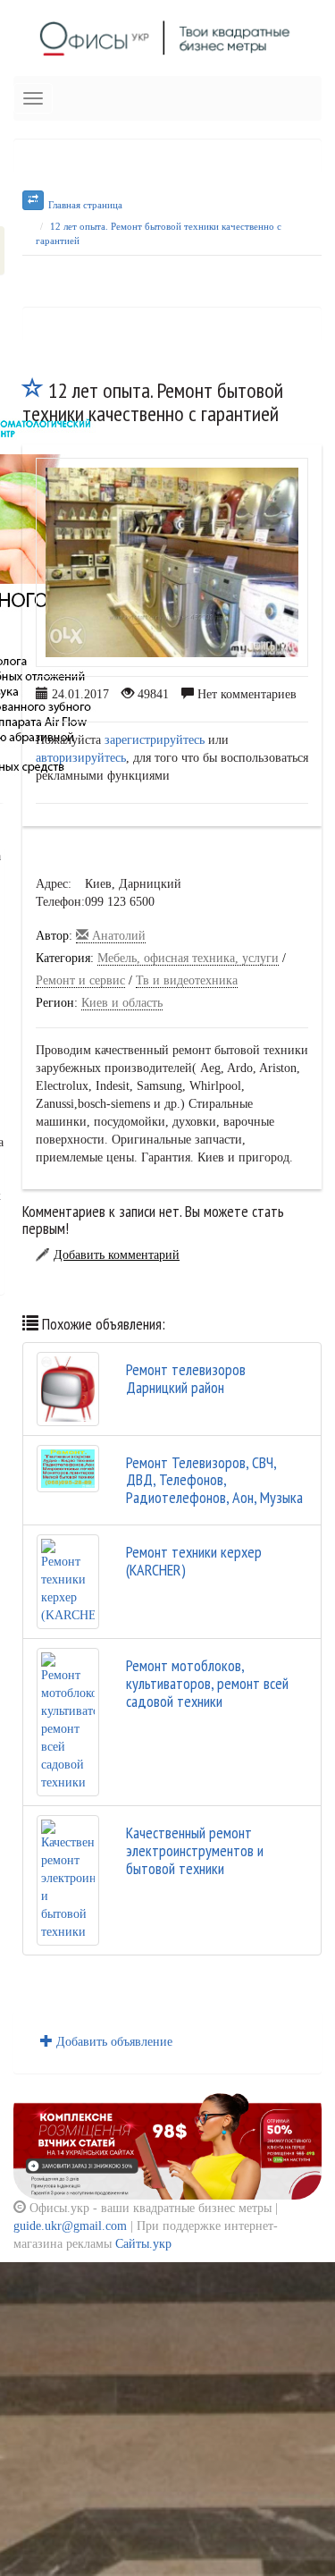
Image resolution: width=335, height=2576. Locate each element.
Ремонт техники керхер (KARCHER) (194, 1561)
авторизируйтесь (81, 758)
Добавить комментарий (117, 1255)
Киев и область (122, 1003)
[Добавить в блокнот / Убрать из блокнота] (33, 390)
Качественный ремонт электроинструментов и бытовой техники (195, 1850)
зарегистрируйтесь (155, 740)
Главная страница (85, 205)
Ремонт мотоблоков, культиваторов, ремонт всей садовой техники (207, 1683)
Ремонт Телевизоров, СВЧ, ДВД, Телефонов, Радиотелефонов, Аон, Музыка (214, 1480)
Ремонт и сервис (80, 980)
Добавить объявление (113, 2042)
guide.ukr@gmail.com (70, 2226)
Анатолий (117, 936)
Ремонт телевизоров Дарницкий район (186, 1378)
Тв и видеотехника (187, 980)
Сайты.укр (143, 2244)
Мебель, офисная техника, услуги (188, 958)
